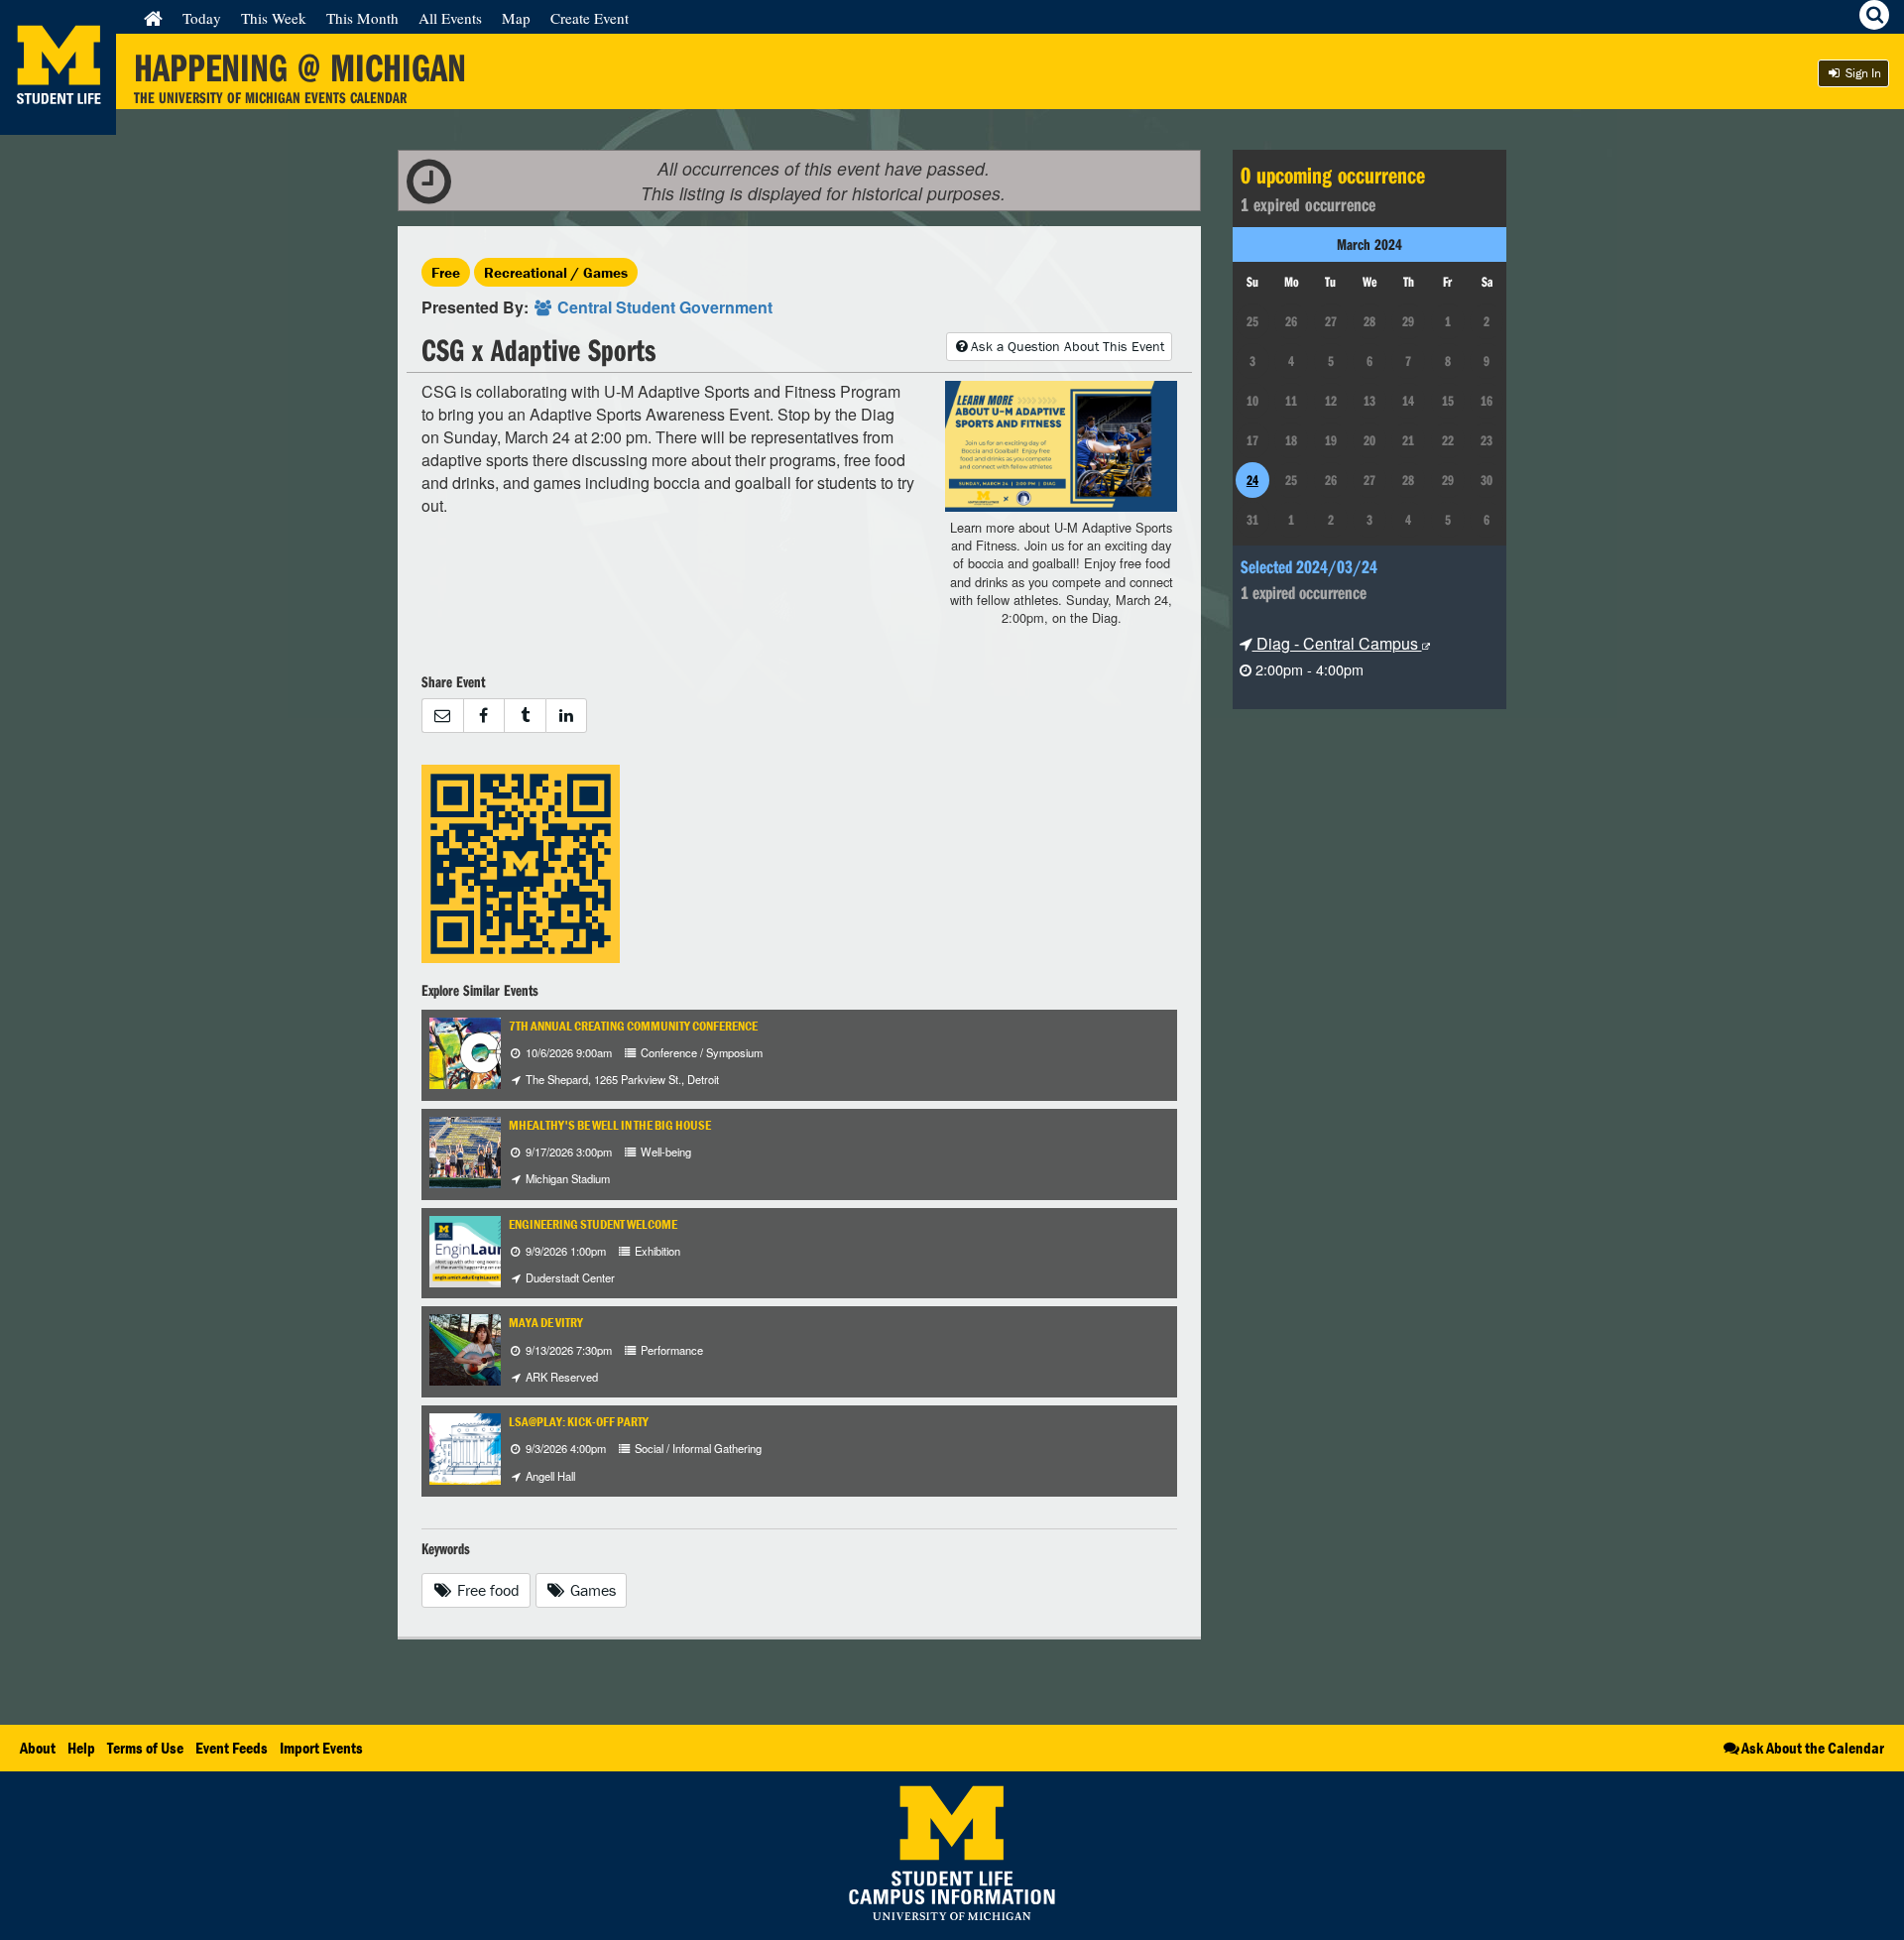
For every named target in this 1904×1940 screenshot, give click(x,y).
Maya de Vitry (546, 1323)
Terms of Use (145, 1748)
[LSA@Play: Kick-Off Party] (465, 1447)
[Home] (153, 18)
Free (446, 272)
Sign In (1862, 73)
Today (202, 18)
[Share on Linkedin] (567, 716)
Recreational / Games (556, 272)
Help (81, 1748)
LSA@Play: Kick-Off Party (579, 1422)
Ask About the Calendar (1813, 1748)
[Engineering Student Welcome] (479, 1249)
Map (516, 18)
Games (591, 1590)
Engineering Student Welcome (593, 1224)
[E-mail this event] (442, 716)
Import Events (321, 1748)
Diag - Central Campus (1337, 643)
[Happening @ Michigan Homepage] (58, 122)
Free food (486, 1590)
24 (1252, 480)
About (38, 1748)
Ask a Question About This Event (1068, 346)
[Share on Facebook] (484, 716)
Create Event (590, 18)
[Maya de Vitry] (483, 1348)
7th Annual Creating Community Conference (633, 1026)
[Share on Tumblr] (525, 716)
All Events (450, 18)
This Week (274, 18)
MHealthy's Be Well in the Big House (610, 1125)
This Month (362, 18)
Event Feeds (232, 1748)
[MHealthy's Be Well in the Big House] (498, 1150)
